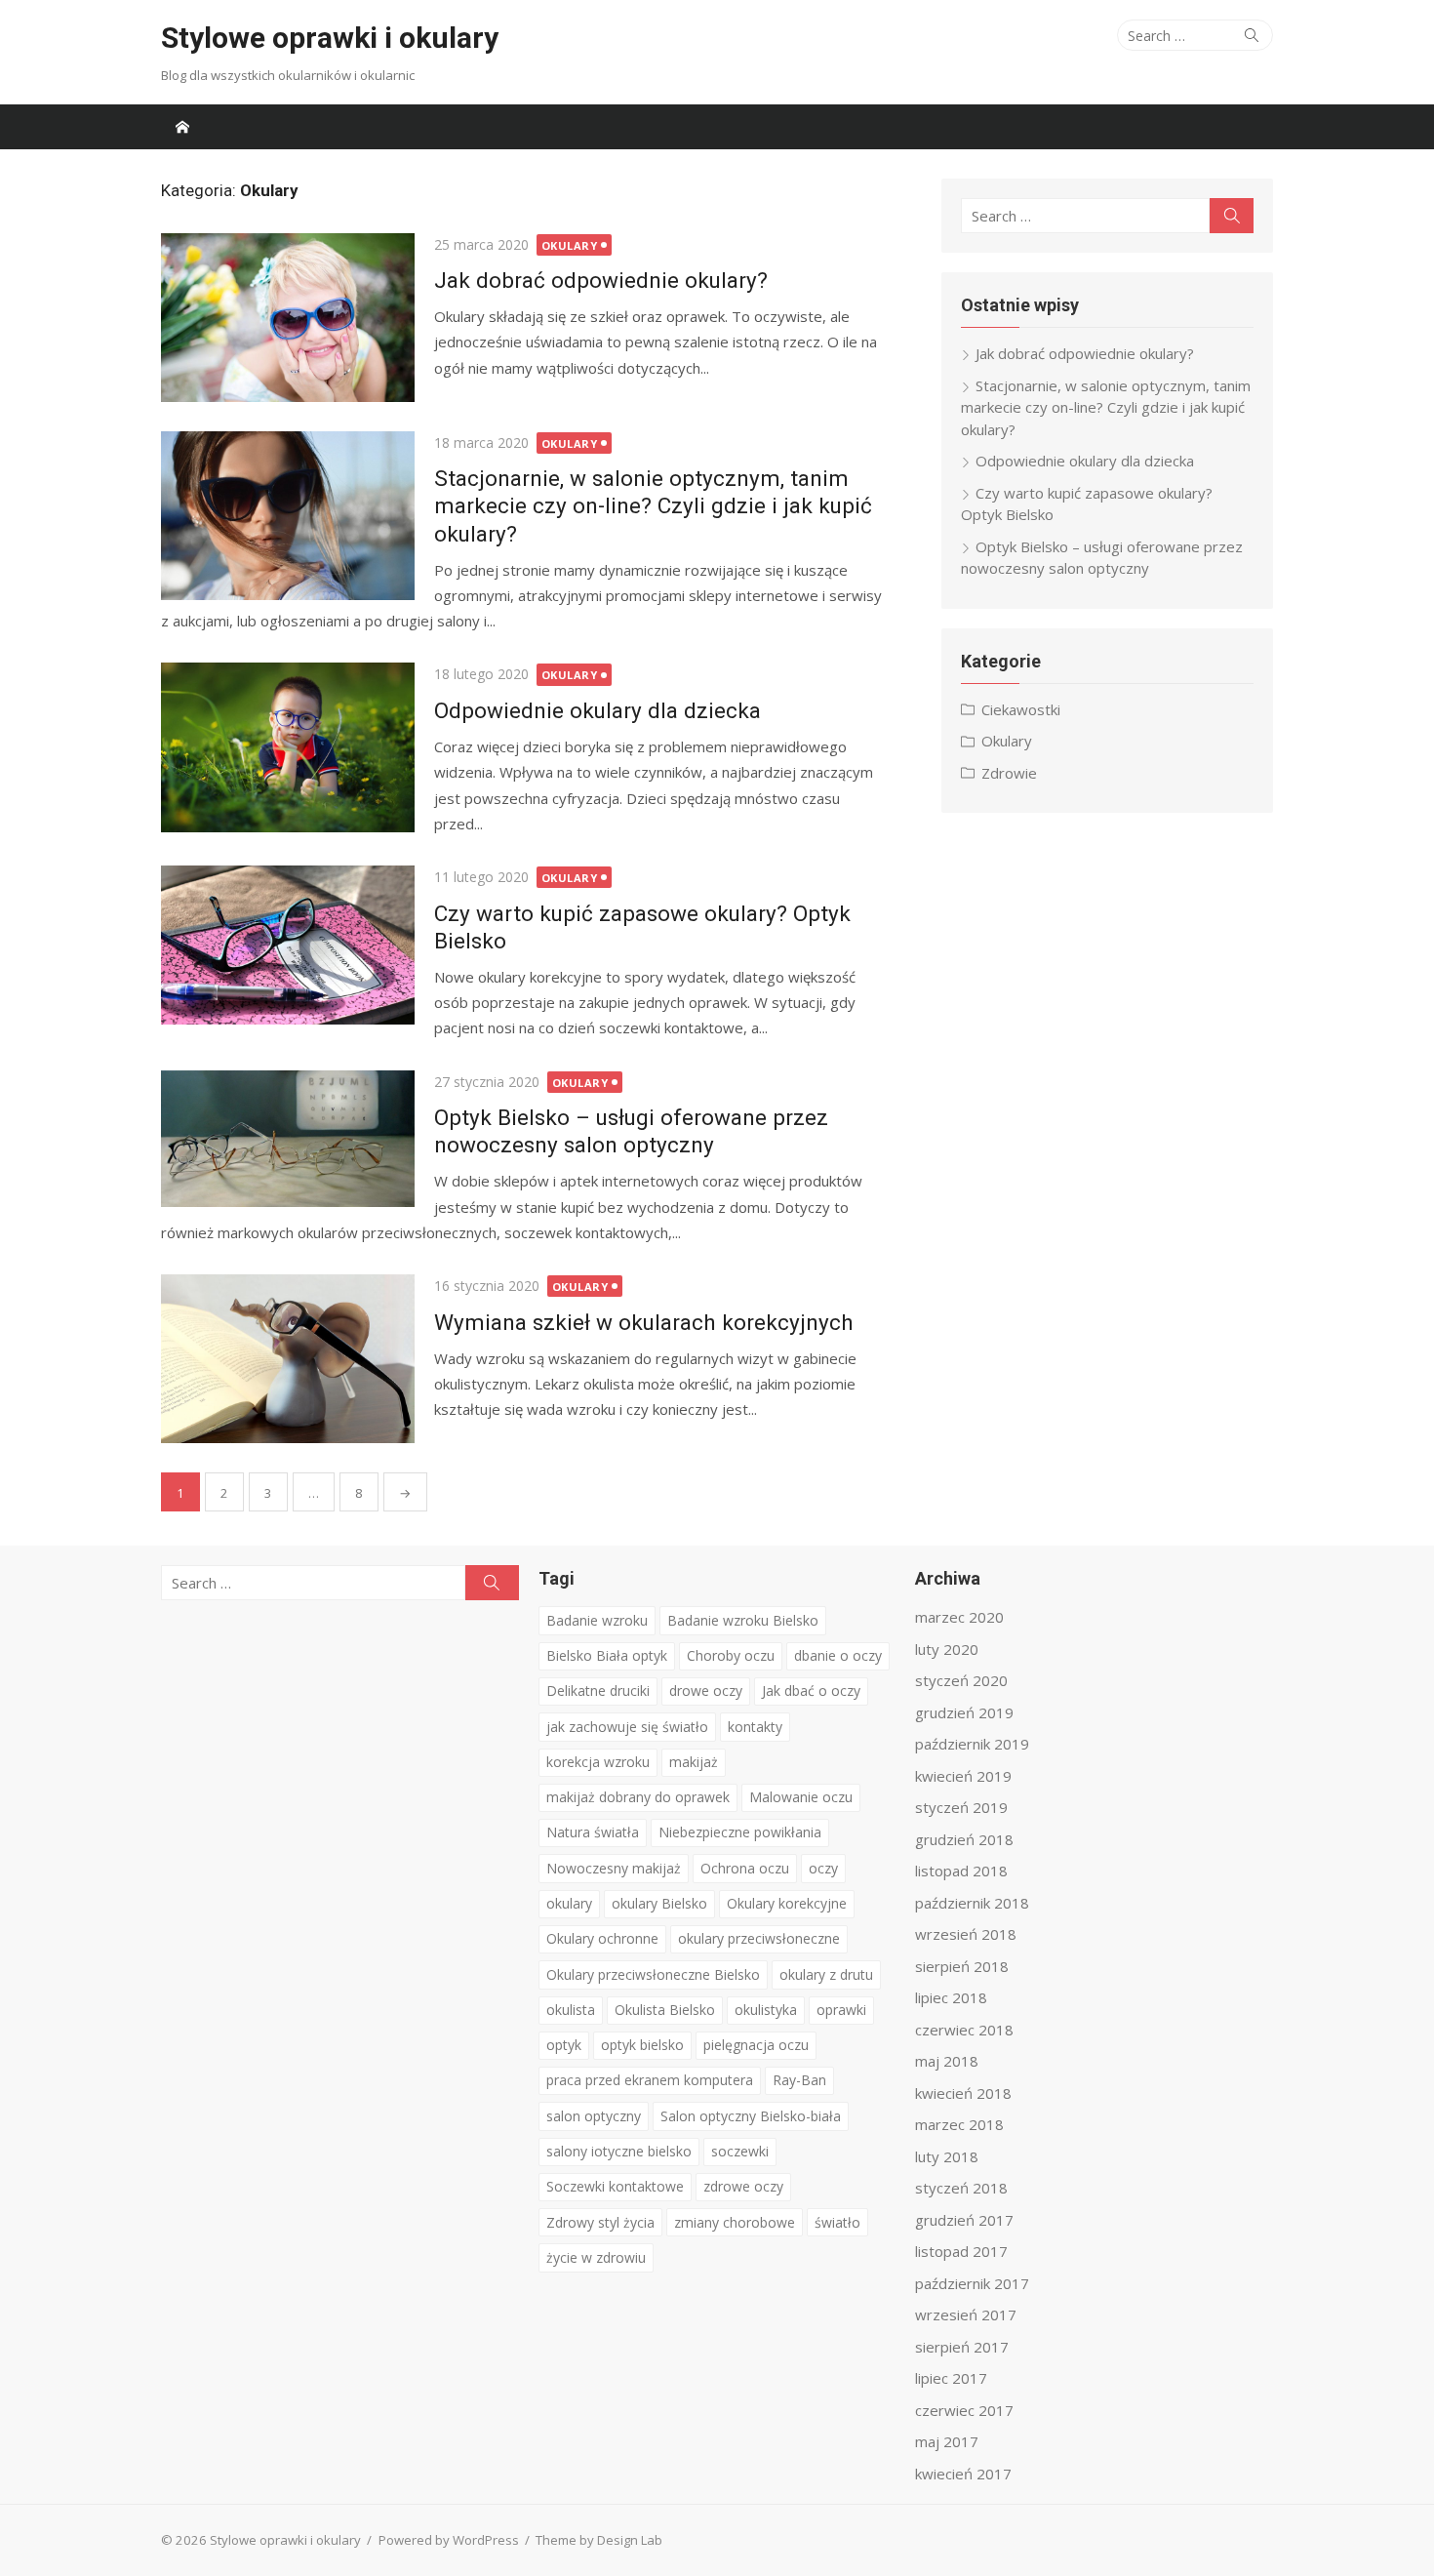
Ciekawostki (1021, 709)
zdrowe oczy (743, 2186)
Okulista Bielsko (665, 2010)
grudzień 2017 (964, 2220)
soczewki (740, 2151)
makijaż (694, 1762)
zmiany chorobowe (735, 2222)
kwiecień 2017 (963, 2474)
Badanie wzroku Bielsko (743, 1620)
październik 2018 (972, 1903)
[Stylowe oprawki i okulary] (182, 127)
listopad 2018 (961, 1871)
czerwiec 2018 (964, 2030)
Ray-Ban (799, 2080)
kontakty (755, 1727)
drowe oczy (706, 1690)
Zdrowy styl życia (600, 2222)
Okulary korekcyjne (787, 1903)
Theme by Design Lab (599, 2540)
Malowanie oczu (801, 1797)
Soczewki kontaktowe (615, 2186)
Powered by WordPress (449, 2540)
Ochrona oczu (745, 1868)
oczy (823, 1868)
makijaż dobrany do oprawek (638, 1797)
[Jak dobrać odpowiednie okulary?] (288, 318)
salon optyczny (594, 2116)
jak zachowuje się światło (627, 1727)
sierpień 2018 (962, 1966)
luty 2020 (947, 1649)
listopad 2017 (961, 2251)
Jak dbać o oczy (811, 1690)
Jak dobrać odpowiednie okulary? (601, 280)
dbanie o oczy (838, 1655)
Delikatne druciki (598, 1690)
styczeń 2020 (961, 1680)
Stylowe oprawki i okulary (330, 38)
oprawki (841, 2010)
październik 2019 (972, 1744)
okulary (569, 1903)
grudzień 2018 (964, 1839)
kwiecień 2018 (963, 2093)
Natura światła (593, 1832)
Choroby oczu (731, 1655)
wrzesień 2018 (966, 1934)
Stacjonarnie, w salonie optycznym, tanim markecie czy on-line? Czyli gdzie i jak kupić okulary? (653, 505)
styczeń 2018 (961, 2188)
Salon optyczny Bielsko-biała (751, 2116)
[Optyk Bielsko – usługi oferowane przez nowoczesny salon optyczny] (288, 1139)
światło (837, 2222)
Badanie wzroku (597, 1620)
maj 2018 (947, 2061)
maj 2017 (947, 2441)
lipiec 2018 (951, 1997)
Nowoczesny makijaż (614, 1868)
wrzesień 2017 (966, 2314)
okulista (571, 2010)
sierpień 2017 (962, 2347)
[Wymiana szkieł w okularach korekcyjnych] (288, 1359)
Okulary (570, 245)
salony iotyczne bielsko (619, 2151)
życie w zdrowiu (596, 2257)
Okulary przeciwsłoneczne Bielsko (653, 1974)
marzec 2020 (959, 1617)
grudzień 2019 (964, 1712)
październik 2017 (972, 2283)
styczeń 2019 (961, 1807)
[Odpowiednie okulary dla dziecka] (288, 747)
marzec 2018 (959, 2124)
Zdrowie (1009, 773)
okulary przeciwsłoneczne (759, 1938)
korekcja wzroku (598, 1762)
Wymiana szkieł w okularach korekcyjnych (644, 1322)
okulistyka (766, 2010)
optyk (564, 2045)
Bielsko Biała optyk (607, 1655)
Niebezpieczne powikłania (740, 1832)
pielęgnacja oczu (756, 2045)
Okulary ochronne (602, 1938)
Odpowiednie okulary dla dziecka (597, 710)
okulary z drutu (826, 1974)
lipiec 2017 (951, 2378)
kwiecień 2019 (963, 1776)
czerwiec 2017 (964, 2410)
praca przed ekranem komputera (650, 2080)
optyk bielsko (642, 2045)
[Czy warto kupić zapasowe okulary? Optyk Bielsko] (288, 945)
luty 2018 (947, 2156)
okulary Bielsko (659, 1903)
